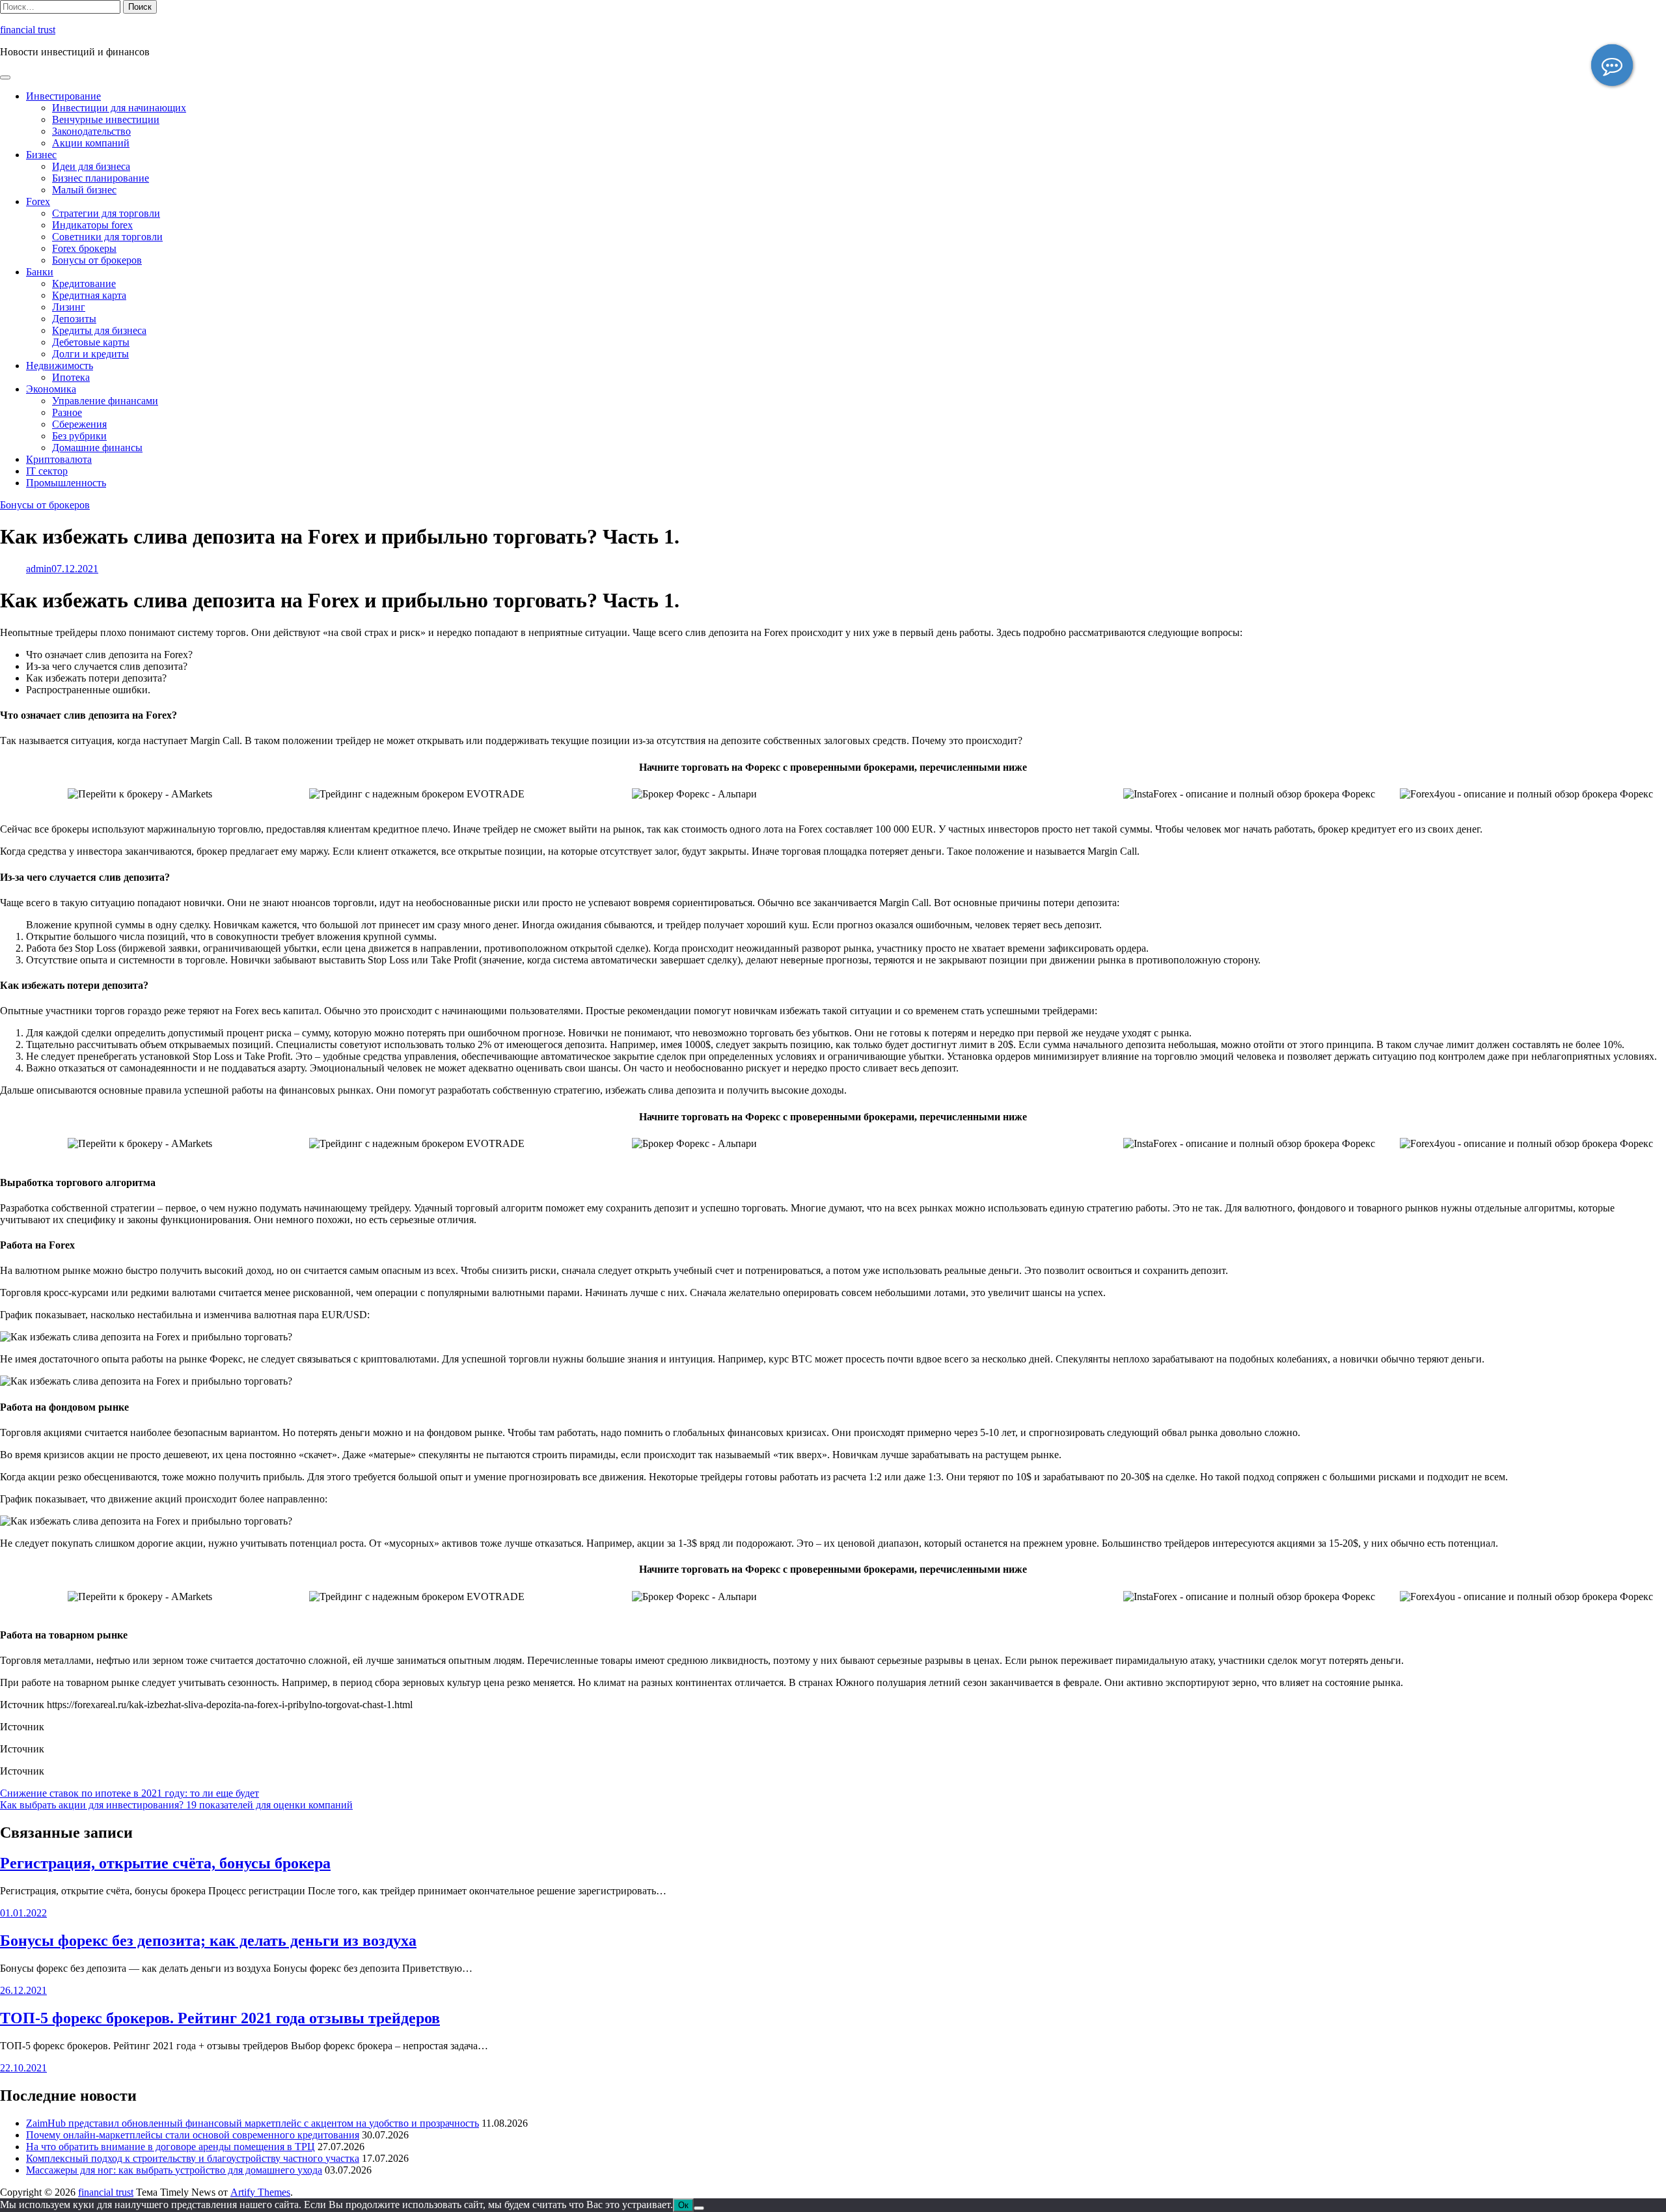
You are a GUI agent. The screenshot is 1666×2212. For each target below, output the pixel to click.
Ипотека (71, 377)
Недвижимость (60, 366)
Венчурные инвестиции (106, 119)
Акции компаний (91, 143)
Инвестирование (63, 96)
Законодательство (91, 131)
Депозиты (74, 319)
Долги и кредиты (90, 354)
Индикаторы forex (92, 225)
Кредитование (84, 283)
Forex (38, 201)
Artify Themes (260, 2192)
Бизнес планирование (101, 178)
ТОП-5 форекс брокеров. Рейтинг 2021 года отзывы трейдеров (220, 2018)
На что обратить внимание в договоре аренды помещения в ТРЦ (171, 2147)
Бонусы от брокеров (97, 260)
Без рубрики (79, 436)
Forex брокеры (84, 248)
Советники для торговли (107, 237)
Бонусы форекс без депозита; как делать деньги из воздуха (208, 1941)
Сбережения (79, 424)
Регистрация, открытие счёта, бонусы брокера (165, 1863)
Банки (40, 272)
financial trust (28, 30)
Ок (683, 2205)
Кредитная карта (89, 295)
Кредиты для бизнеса (99, 330)
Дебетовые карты (91, 342)
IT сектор (47, 471)
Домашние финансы (97, 448)
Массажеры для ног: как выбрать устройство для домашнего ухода (174, 2170)
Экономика (51, 389)
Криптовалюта (59, 459)
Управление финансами (105, 401)
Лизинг (69, 307)
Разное (67, 412)
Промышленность (66, 483)
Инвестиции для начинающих (119, 108)
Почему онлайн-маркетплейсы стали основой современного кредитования (193, 2135)
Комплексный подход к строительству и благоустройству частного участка (193, 2158)
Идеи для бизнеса (91, 166)
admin (39, 569)
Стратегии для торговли (106, 213)
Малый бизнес (84, 190)
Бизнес (41, 155)
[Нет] (699, 2208)
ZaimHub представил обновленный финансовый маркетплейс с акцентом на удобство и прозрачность (253, 2123)
